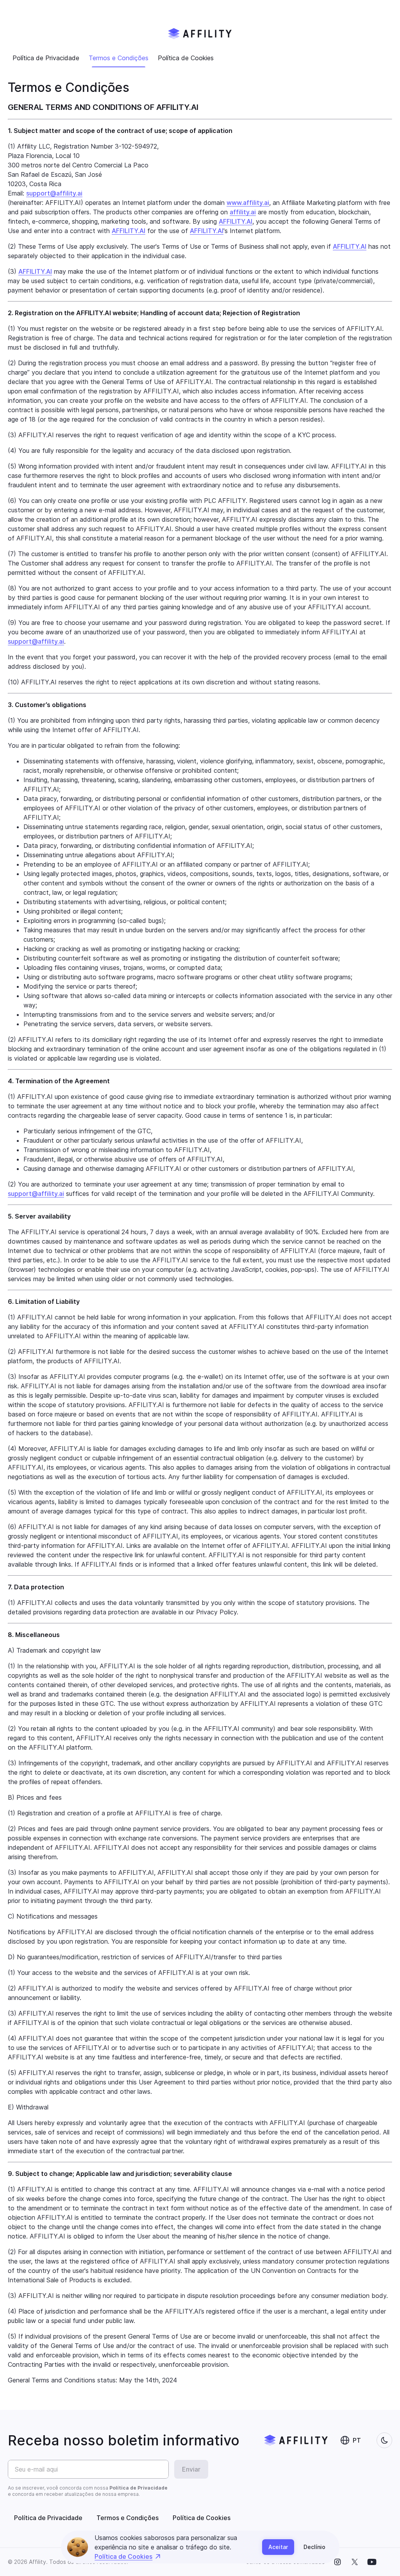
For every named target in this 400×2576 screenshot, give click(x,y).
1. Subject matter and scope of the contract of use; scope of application (120, 131)
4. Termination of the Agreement (59, 1081)
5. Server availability (39, 1216)
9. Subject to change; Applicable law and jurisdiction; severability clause (120, 2174)
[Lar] (200, 34)
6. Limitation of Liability (44, 1301)
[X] (355, 2562)
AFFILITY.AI (236, 221)
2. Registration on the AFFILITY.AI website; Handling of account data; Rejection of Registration (154, 313)
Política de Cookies (123, 2556)
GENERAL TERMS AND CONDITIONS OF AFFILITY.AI (103, 107)
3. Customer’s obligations (47, 705)
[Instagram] (337, 2562)
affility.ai (243, 212)
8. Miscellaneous (34, 1635)
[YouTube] (372, 2562)
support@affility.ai (54, 193)
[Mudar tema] (384, 2440)
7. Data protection (36, 1587)
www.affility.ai (248, 203)
